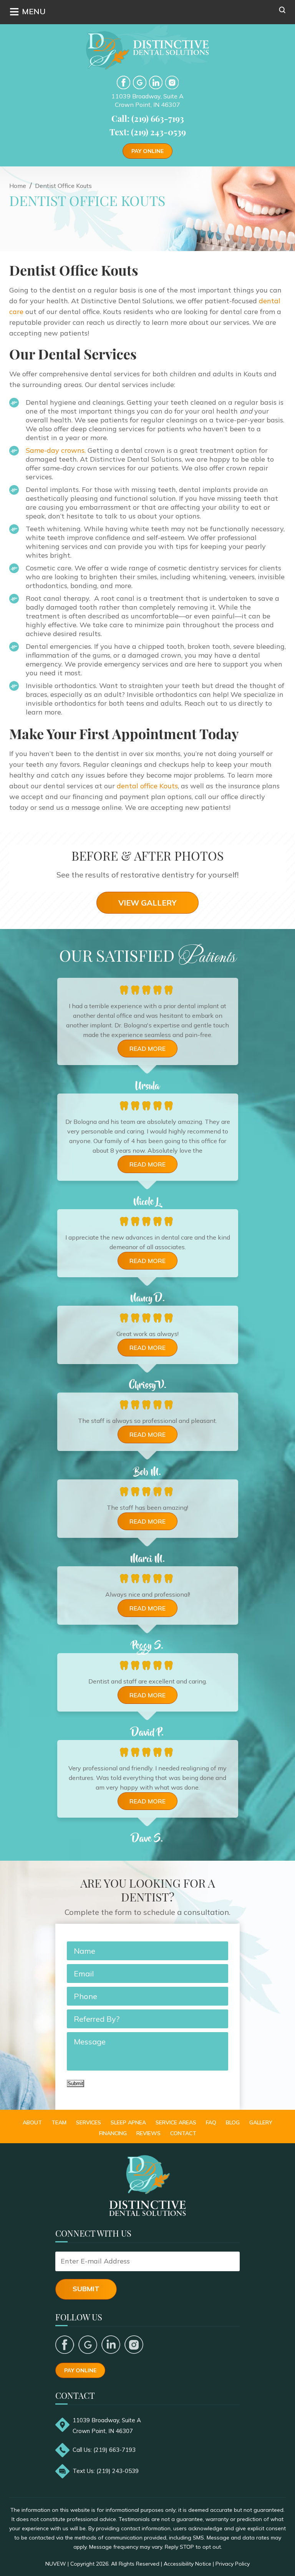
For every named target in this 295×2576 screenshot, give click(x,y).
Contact (183, 2133)
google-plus (140, 82)
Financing (113, 2133)
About (32, 2122)
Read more (147, 1049)
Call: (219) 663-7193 (148, 118)
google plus (88, 2345)
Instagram (134, 2345)
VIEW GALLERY (147, 903)
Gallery (261, 2122)
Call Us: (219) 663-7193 (104, 2450)
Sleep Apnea (128, 2122)
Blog (233, 2122)
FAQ (211, 2122)
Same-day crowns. (56, 450)
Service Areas (176, 2122)
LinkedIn (156, 82)
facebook (123, 82)
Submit (75, 2083)
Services (89, 2122)
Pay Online (147, 151)
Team (59, 2122)
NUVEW (56, 2564)
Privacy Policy (233, 2564)
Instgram (172, 82)
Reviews (148, 2133)
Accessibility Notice (187, 2564)
